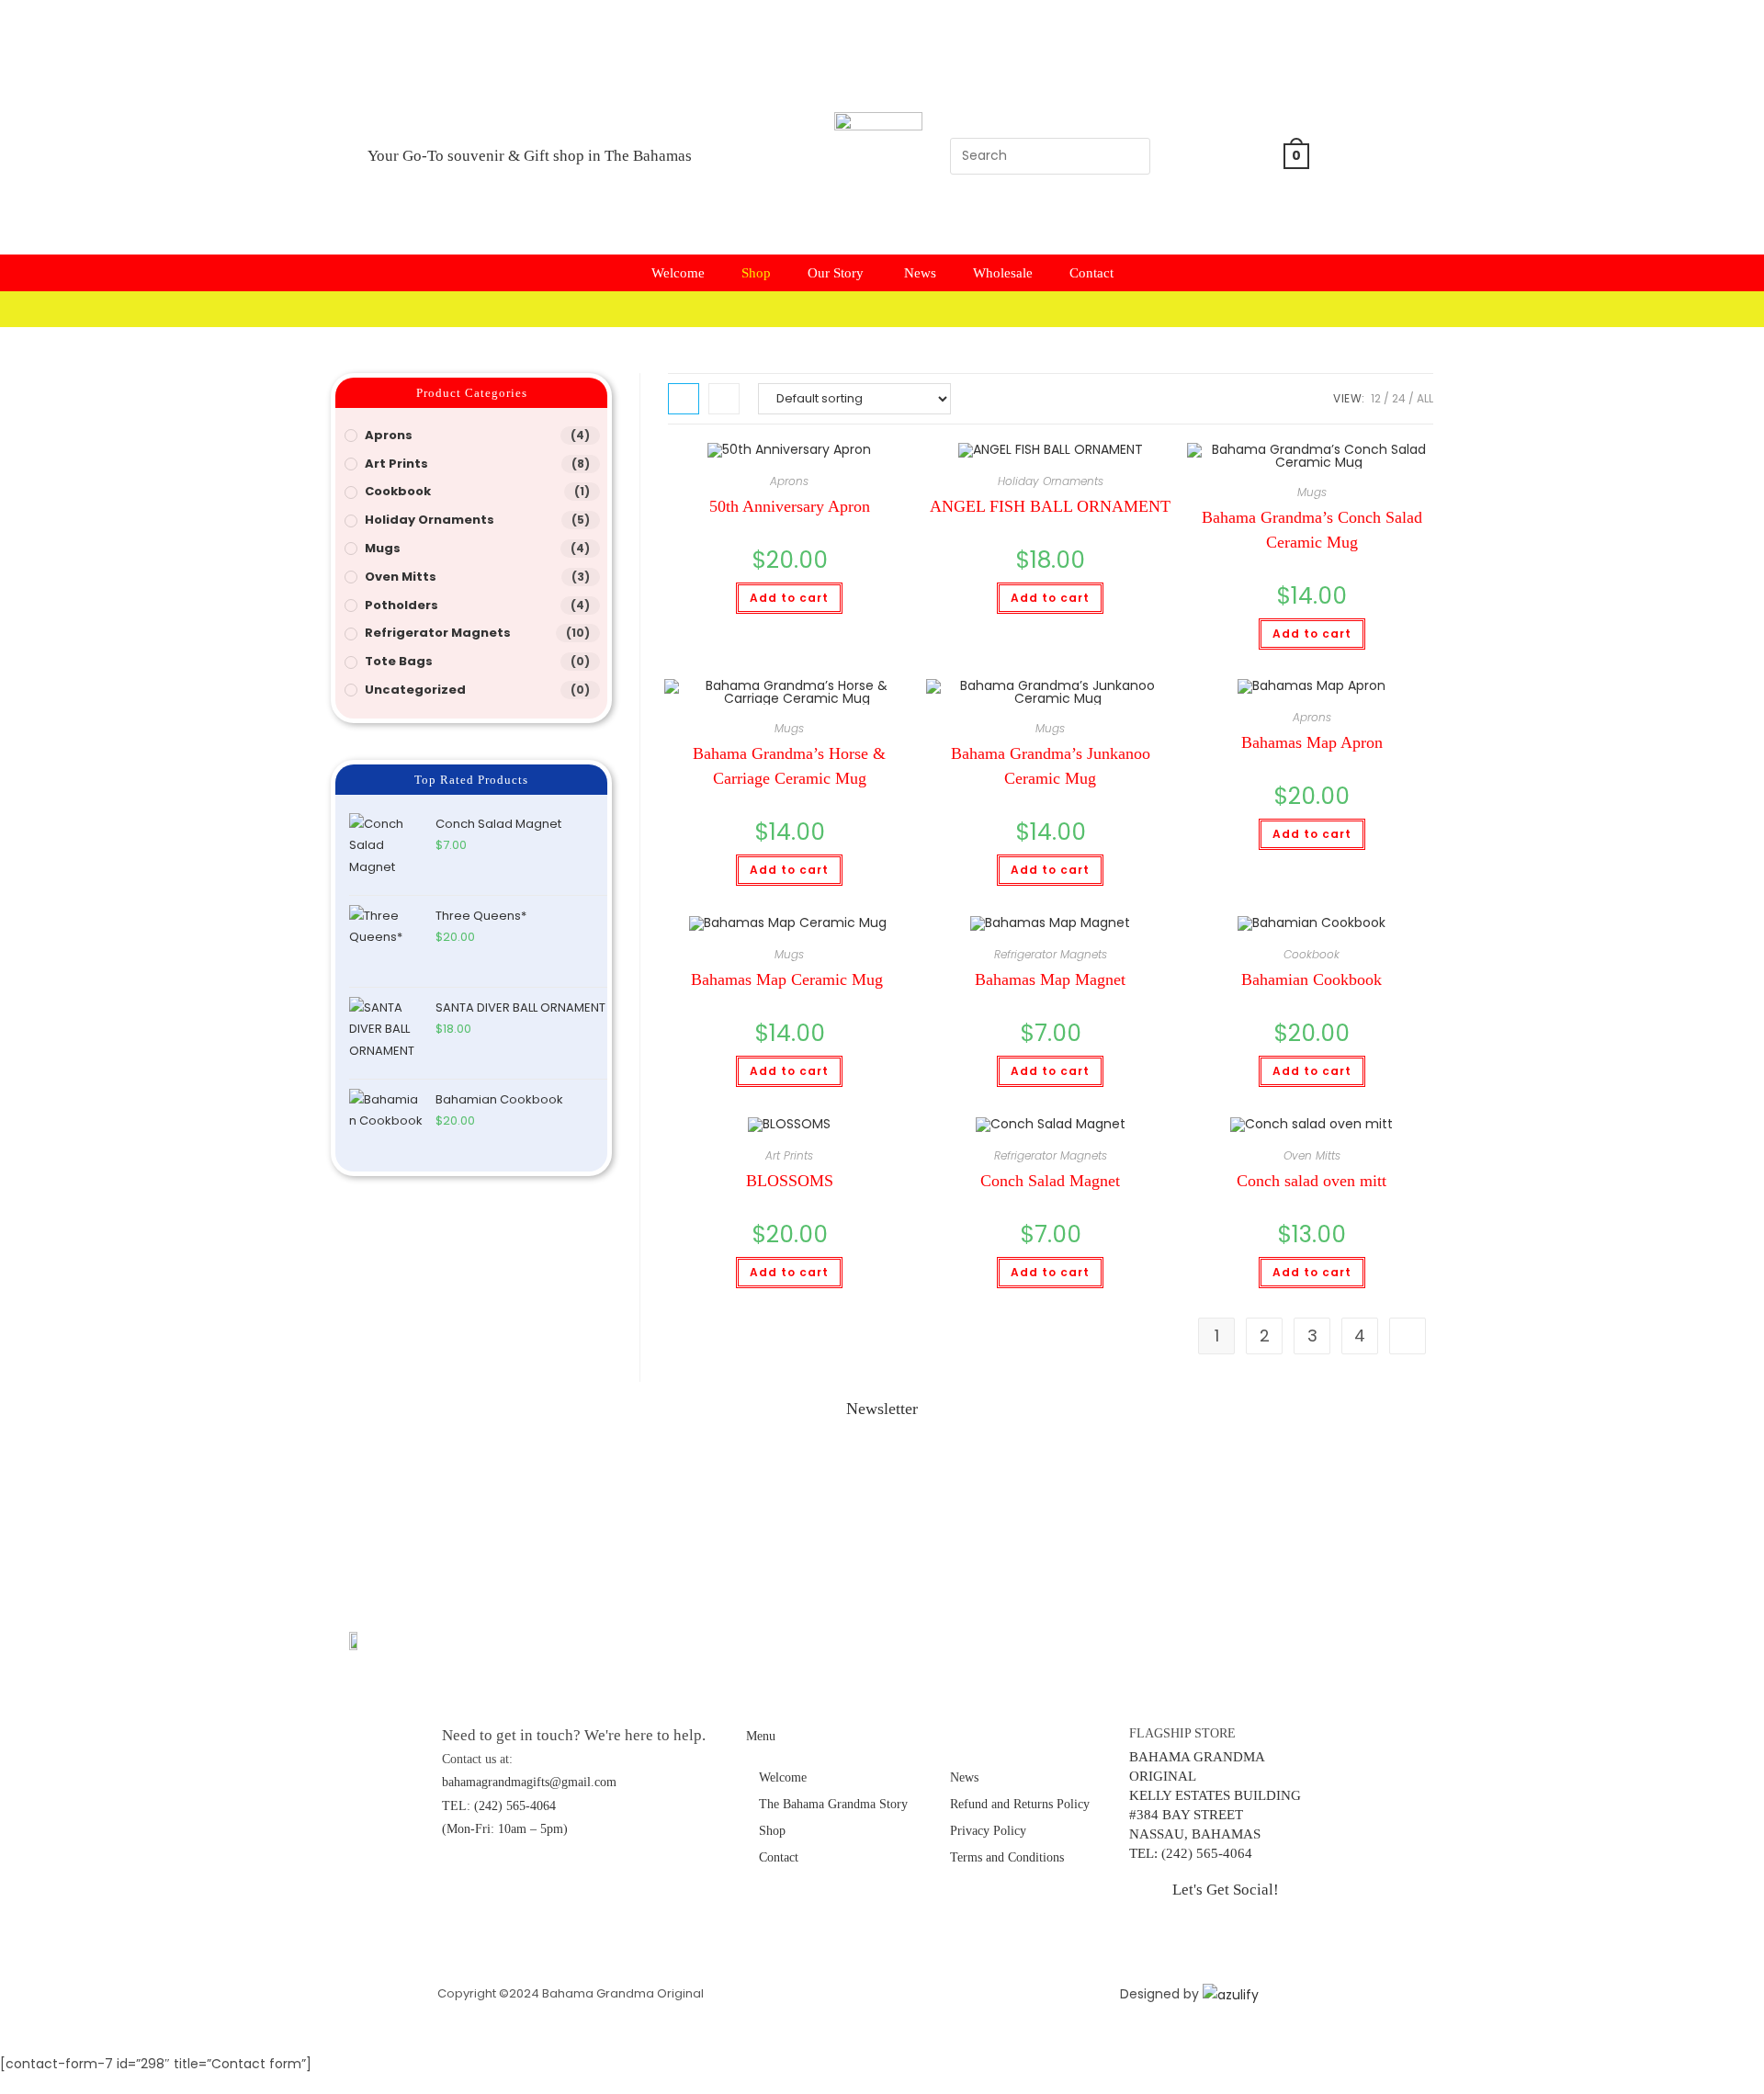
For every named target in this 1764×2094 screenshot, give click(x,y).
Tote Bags (399, 661)
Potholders (401, 605)
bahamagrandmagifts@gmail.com (529, 1782)
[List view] (724, 399)
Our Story (837, 273)
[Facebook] (1217, 98)
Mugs (1312, 492)
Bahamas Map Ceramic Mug (789, 979)
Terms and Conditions (1007, 1857)
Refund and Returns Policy (1020, 1804)
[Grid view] (684, 399)
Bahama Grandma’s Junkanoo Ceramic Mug (1051, 766)
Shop (756, 273)
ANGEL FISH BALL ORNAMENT (1050, 506)
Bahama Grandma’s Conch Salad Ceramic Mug (1312, 530)
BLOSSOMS (790, 1181)
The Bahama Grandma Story (835, 1804)
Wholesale (1003, 273)
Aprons (789, 481)
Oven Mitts (1312, 1155)
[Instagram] (1217, 153)
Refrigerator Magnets (1051, 954)
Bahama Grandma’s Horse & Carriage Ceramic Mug (789, 766)
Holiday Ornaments (1051, 481)
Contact (1091, 273)
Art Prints (789, 1155)
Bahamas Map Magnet (1050, 979)
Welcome (678, 273)
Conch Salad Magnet (1050, 1181)
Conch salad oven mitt (1312, 1181)
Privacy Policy (988, 1831)
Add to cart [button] (789, 598)
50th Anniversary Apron (790, 506)
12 (1376, 398)
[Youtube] (1217, 206)
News (920, 273)
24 (1399, 398)
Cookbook (1312, 954)
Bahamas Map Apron (1312, 742)
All (1425, 398)
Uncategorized (415, 690)
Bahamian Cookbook (1312, 979)
